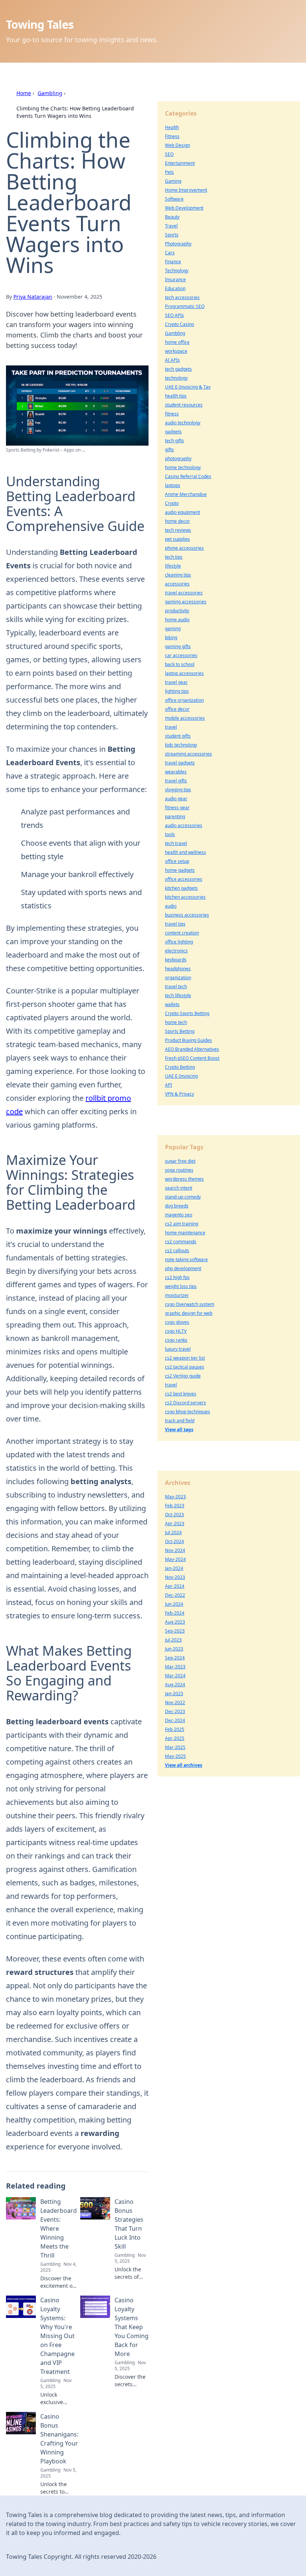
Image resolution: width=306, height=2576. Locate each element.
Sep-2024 (175, 1658)
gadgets (173, 432)
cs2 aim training (182, 1224)
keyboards (176, 960)
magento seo (179, 1215)
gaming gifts (178, 646)
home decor (177, 521)
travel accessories (184, 593)
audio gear (176, 799)
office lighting (179, 942)
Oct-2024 (174, 1541)
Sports (172, 235)
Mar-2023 (175, 1667)
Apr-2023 (175, 1523)
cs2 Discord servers (185, 1403)
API (168, 1085)
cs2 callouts (177, 1251)
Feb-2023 (175, 1506)
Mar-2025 (175, 1747)
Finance (173, 262)
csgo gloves (177, 1322)
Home (24, 93)
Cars (170, 253)
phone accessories (184, 548)
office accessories (184, 879)
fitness (172, 414)
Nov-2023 (175, 1577)
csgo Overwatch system (190, 1304)
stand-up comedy (183, 1197)
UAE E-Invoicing (181, 1076)
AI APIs (172, 360)
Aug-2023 (175, 1622)
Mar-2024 (175, 1676)
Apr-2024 (175, 1586)
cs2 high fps (177, 1277)
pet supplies (177, 539)
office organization (184, 700)
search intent (179, 1188)
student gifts (178, 736)
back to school (180, 664)
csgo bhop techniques (188, 1412)
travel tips (175, 924)
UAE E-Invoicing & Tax (188, 387)
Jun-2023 (174, 1649)
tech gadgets (178, 369)
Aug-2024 (175, 1685)
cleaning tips (178, 575)
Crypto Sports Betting (187, 1013)
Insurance (175, 279)
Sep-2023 (175, 1631)
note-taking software (186, 1259)
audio (171, 906)
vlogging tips (178, 790)
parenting (175, 816)
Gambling (50, 93)
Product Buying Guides (188, 1040)
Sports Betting (180, 1031)
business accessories (187, 915)
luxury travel (178, 1349)
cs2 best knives (181, 1394)
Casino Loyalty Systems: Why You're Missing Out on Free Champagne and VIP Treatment (57, 2336)
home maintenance (185, 1233)
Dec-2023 (175, 1711)
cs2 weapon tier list (185, 1358)
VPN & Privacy (179, 1094)
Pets (169, 172)
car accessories (181, 655)
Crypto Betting (180, 1067)
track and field (180, 1421)
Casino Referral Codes (188, 476)
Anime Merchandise (186, 494)
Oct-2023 (174, 1515)
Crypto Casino (179, 324)
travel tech (176, 987)
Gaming (173, 181)
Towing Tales (40, 24)
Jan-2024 (174, 1568)
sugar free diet (180, 1161)
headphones (178, 969)
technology (176, 378)
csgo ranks (176, 1340)
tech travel (176, 843)
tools (170, 834)
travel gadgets (180, 763)
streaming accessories (188, 754)
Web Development (184, 208)
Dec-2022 (175, 1595)
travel (171, 727)
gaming (173, 629)
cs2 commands (181, 1242)
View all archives (184, 1765)
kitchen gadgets (181, 888)
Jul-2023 (173, 1640)
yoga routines (179, 1170)
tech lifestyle (178, 995)
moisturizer (177, 1295)
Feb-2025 (175, 1729)
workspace (176, 351)
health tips (176, 396)
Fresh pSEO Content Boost (192, 1058)
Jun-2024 (174, 1604)
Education (175, 288)
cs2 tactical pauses (185, 1367)
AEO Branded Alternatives (192, 1049)
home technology (183, 467)
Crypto (172, 503)
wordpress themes (184, 1179)
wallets (172, 1004)
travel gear (176, 682)
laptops (173, 485)
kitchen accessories (185, 897)
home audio (177, 620)
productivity (177, 611)
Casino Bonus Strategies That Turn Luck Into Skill (129, 2224)
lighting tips (177, 691)
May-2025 (175, 1756)
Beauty (172, 217)
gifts (169, 450)
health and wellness (185, 852)
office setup (177, 861)
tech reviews (178, 530)
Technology (177, 271)
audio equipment (182, 512)
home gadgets (180, 870)
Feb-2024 (175, 1613)
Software (174, 199)
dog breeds (177, 1206)
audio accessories (184, 825)
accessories (177, 584)
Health (172, 127)
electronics (176, 951)
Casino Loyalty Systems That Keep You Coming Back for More (132, 2327)
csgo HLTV (176, 1331)
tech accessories (182, 297)
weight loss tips (181, 1286)
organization (178, 978)
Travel (171, 226)
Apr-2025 (175, 1738)
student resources (184, 405)
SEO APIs (174, 315)
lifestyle (173, 566)
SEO (169, 154)
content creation (182, 933)
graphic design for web (189, 1313)
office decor (177, 709)
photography (178, 458)
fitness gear (177, 808)
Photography (178, 244)
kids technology (181, 745)
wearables (176, 772)
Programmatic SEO (185, 306)
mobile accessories (185, 718)
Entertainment (180, 163)
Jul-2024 (173, 1532)
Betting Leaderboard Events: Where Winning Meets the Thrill (59, 2228)
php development (183, 1268)
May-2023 (175, 1497)
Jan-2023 (174, 1694)
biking (171, 637)
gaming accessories (186, 602)
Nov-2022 (175, 1702)
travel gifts (176, 781)
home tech (176, 1022)
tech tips (174, 557)
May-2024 (175, 1559)
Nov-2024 (175, 1550)
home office (177, 342)
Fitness (172, 136)
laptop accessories (184, 673)
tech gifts (174, 441)
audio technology (183, 423)
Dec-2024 (175, 1720)
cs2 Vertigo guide (183, 1376)
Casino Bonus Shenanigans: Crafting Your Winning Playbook (59, 2439)
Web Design (177, 145)
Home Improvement (186, 190)
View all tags (179, 1430)
